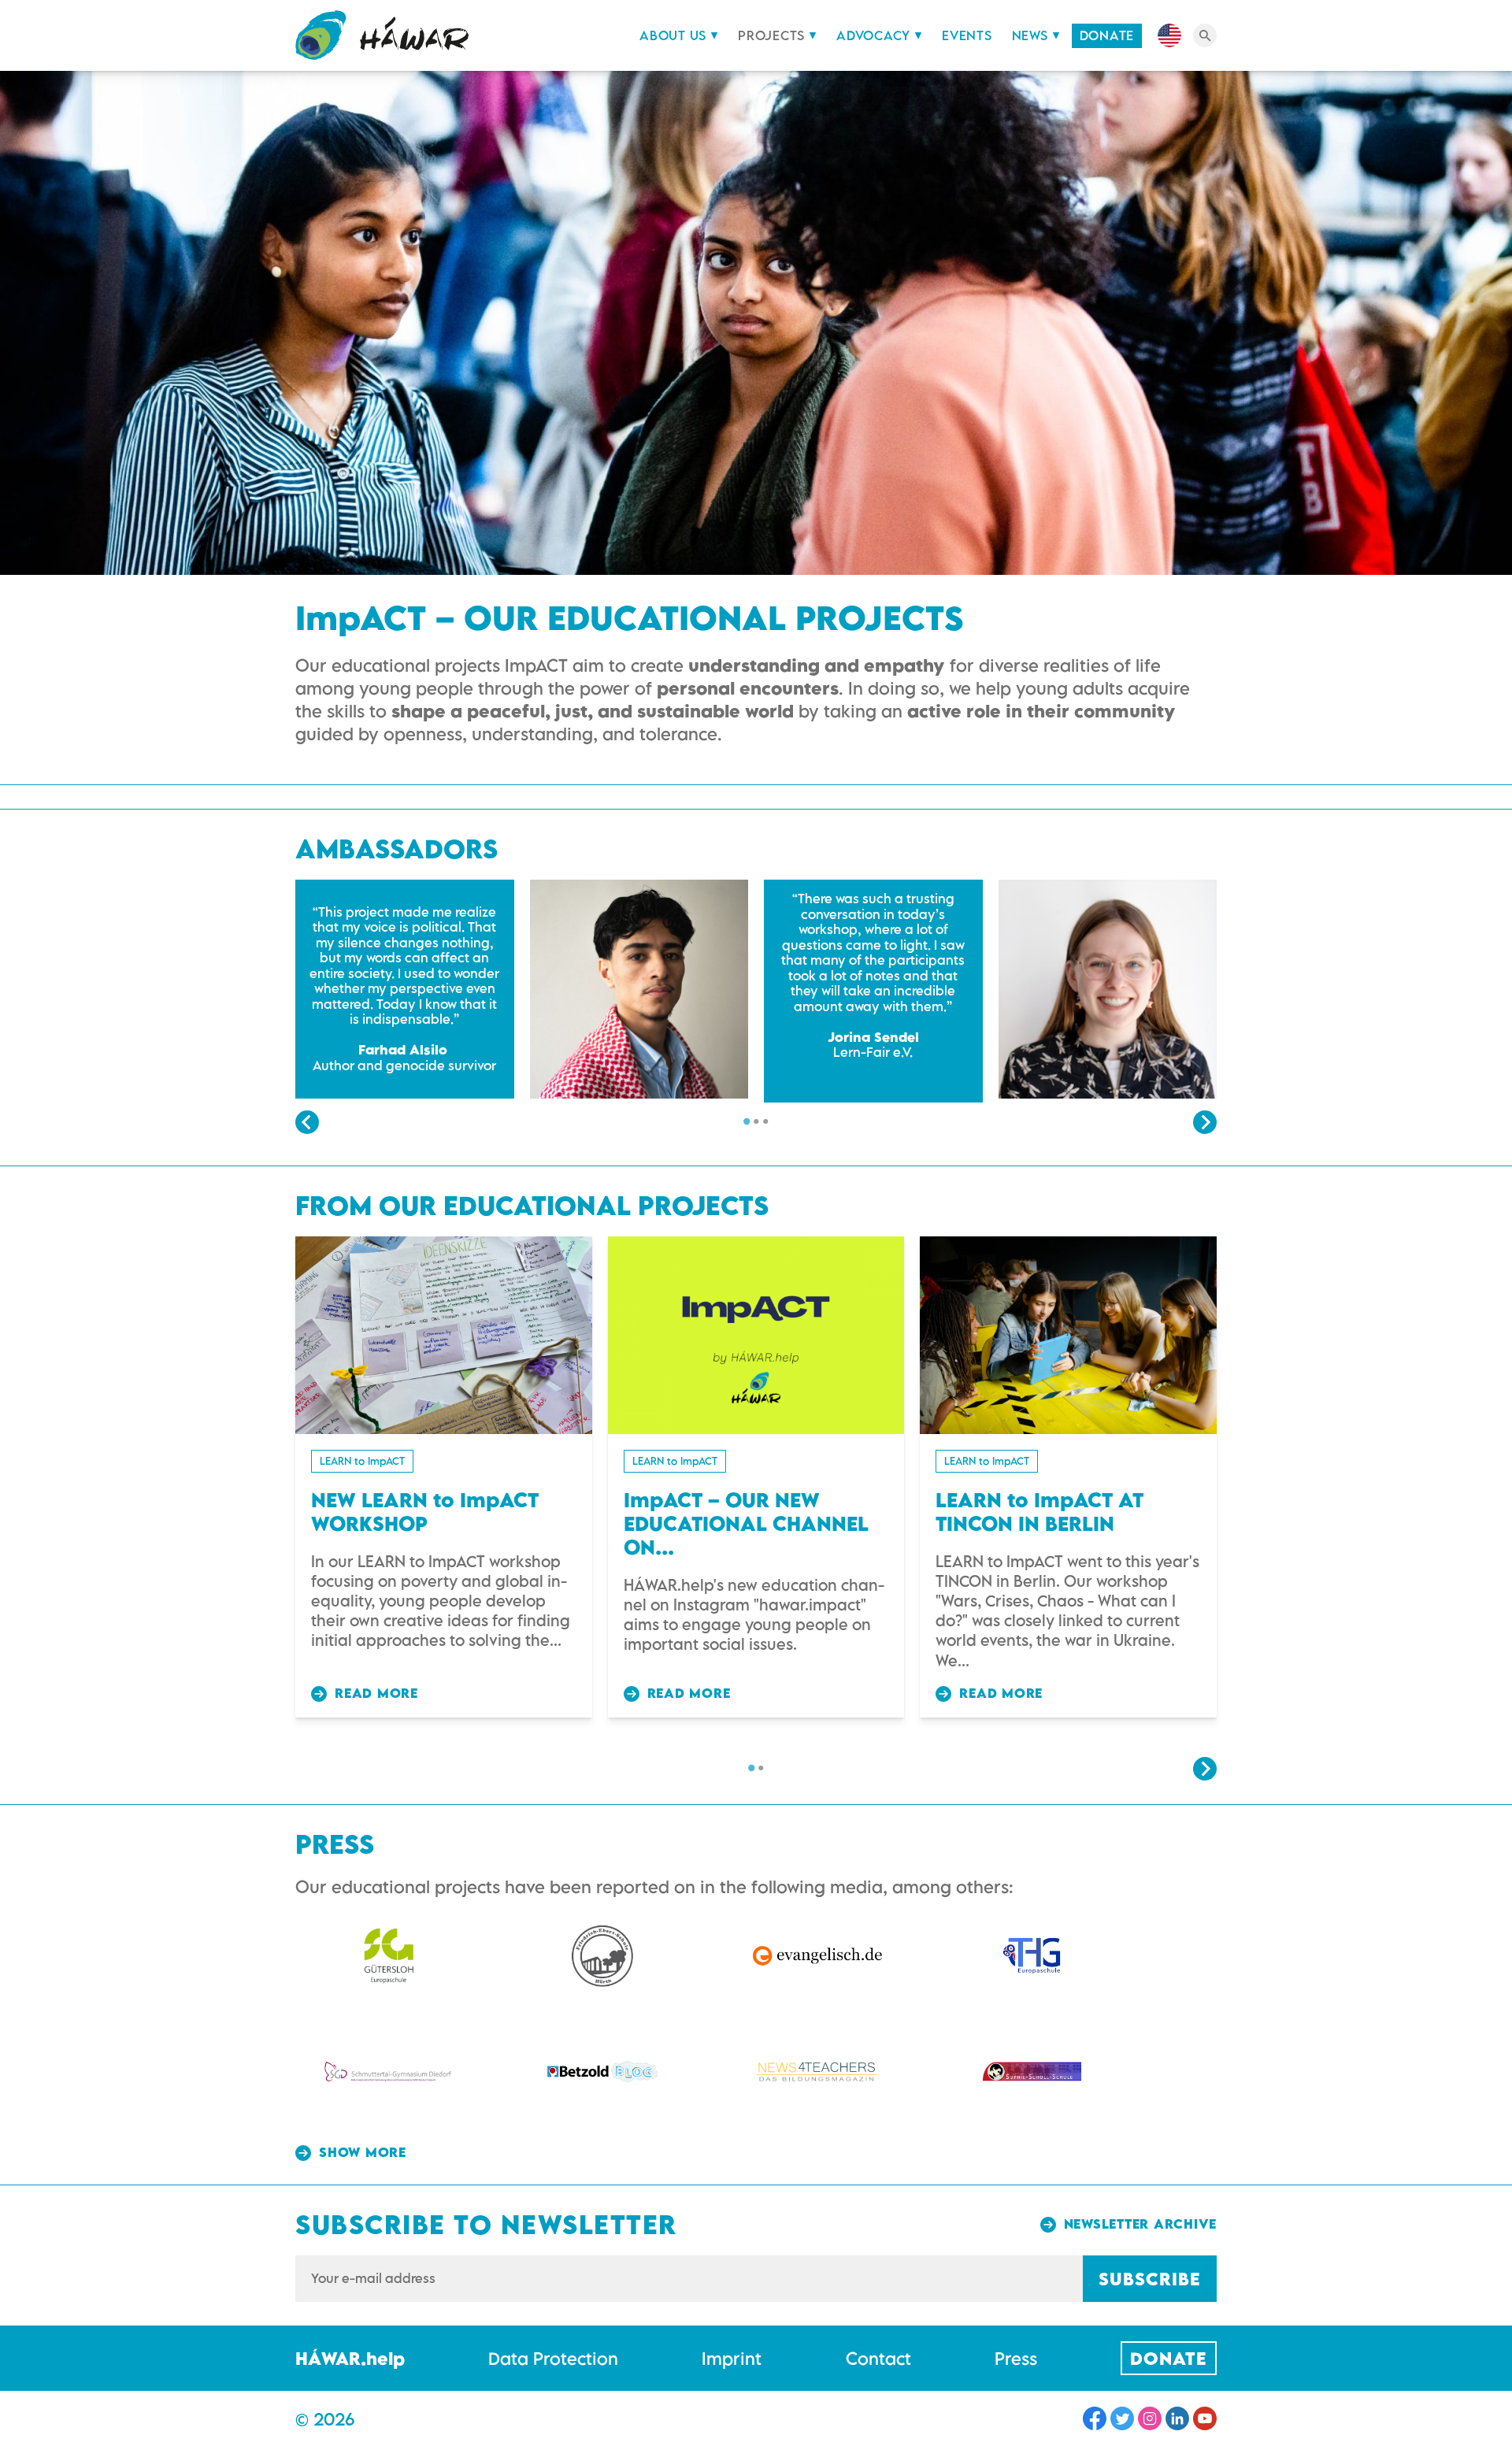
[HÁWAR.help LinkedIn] (1177, 2418)
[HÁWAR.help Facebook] (1095, 2418)
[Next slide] (1205, 1122)
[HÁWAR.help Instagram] (1150, 2418)
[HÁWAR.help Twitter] (1122, 2418)
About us (673, 35)
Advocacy (873, 35)
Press (1016, 2358)
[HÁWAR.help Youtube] (1205, 2418)
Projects (771, 35)
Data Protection (553, 2358)
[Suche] (1205, 35)
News (1030, 35)
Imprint (732, 2358)
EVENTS (967, 35)
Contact (878, 2358)
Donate (1107, 35)
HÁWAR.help (350, 2358)
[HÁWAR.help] (382, 35)
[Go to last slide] (307, 1122)
